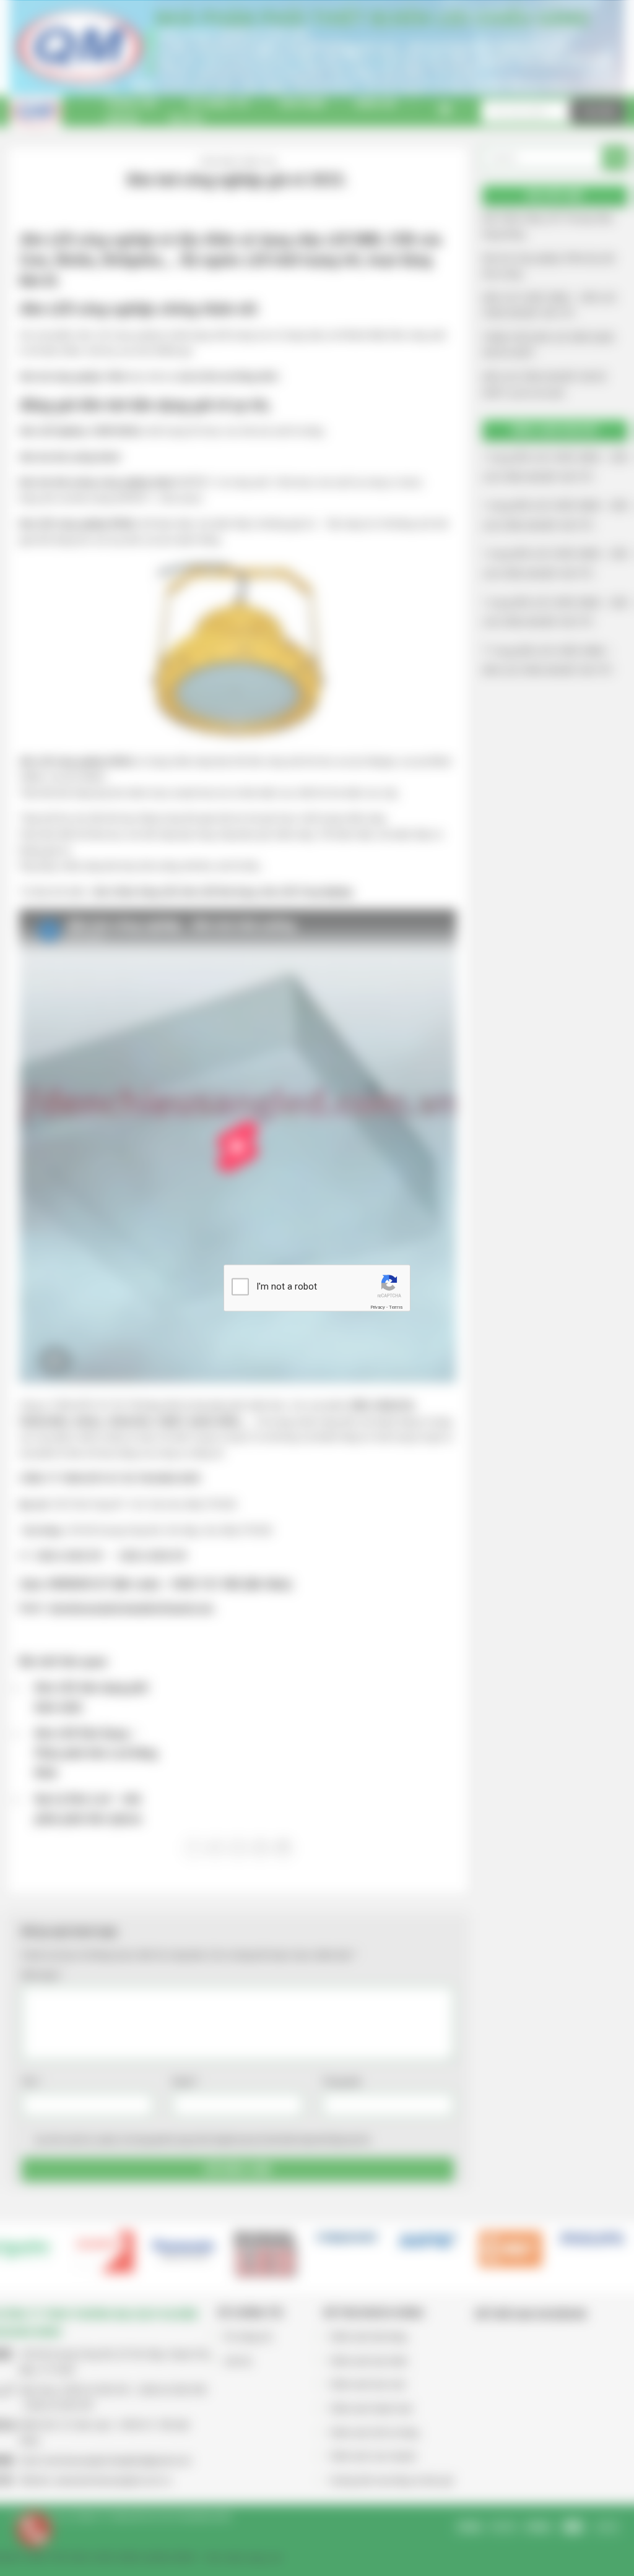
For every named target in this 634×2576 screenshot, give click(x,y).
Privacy (378, 1307)
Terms (396, 1307)
